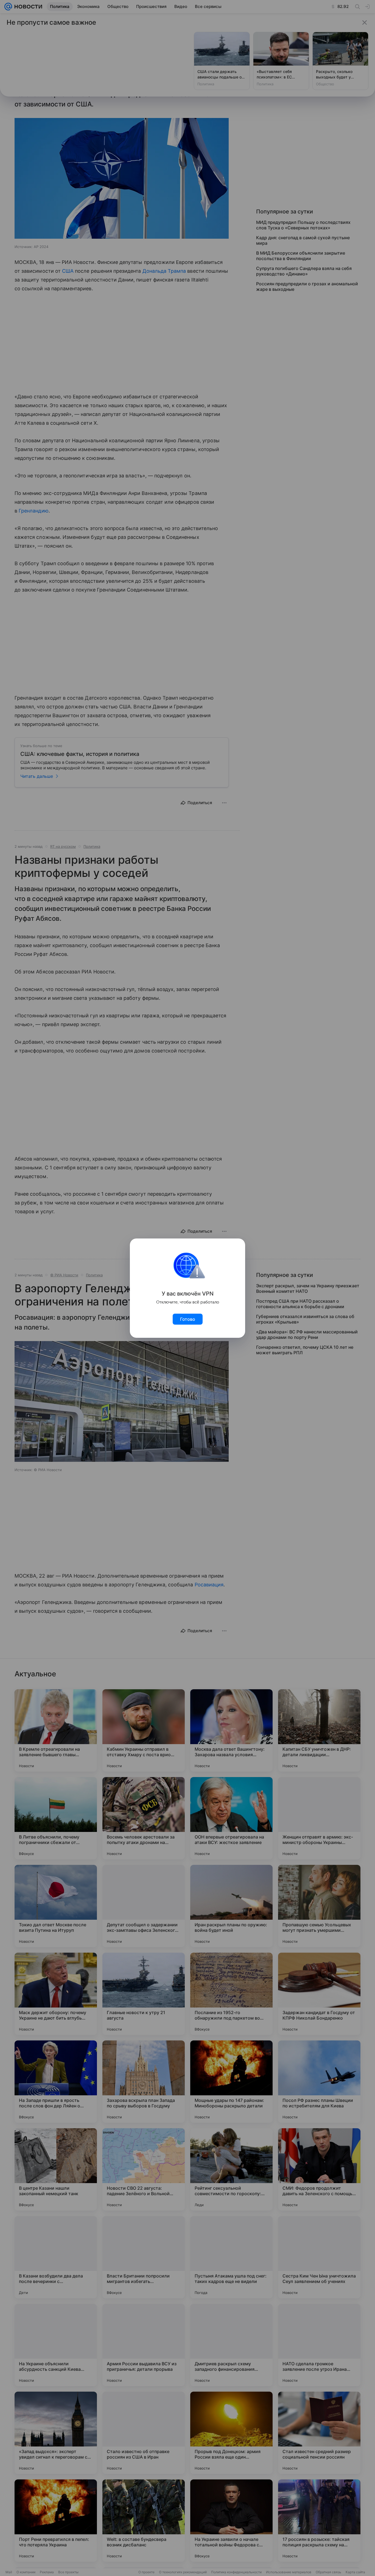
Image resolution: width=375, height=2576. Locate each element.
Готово (188, 1319)
